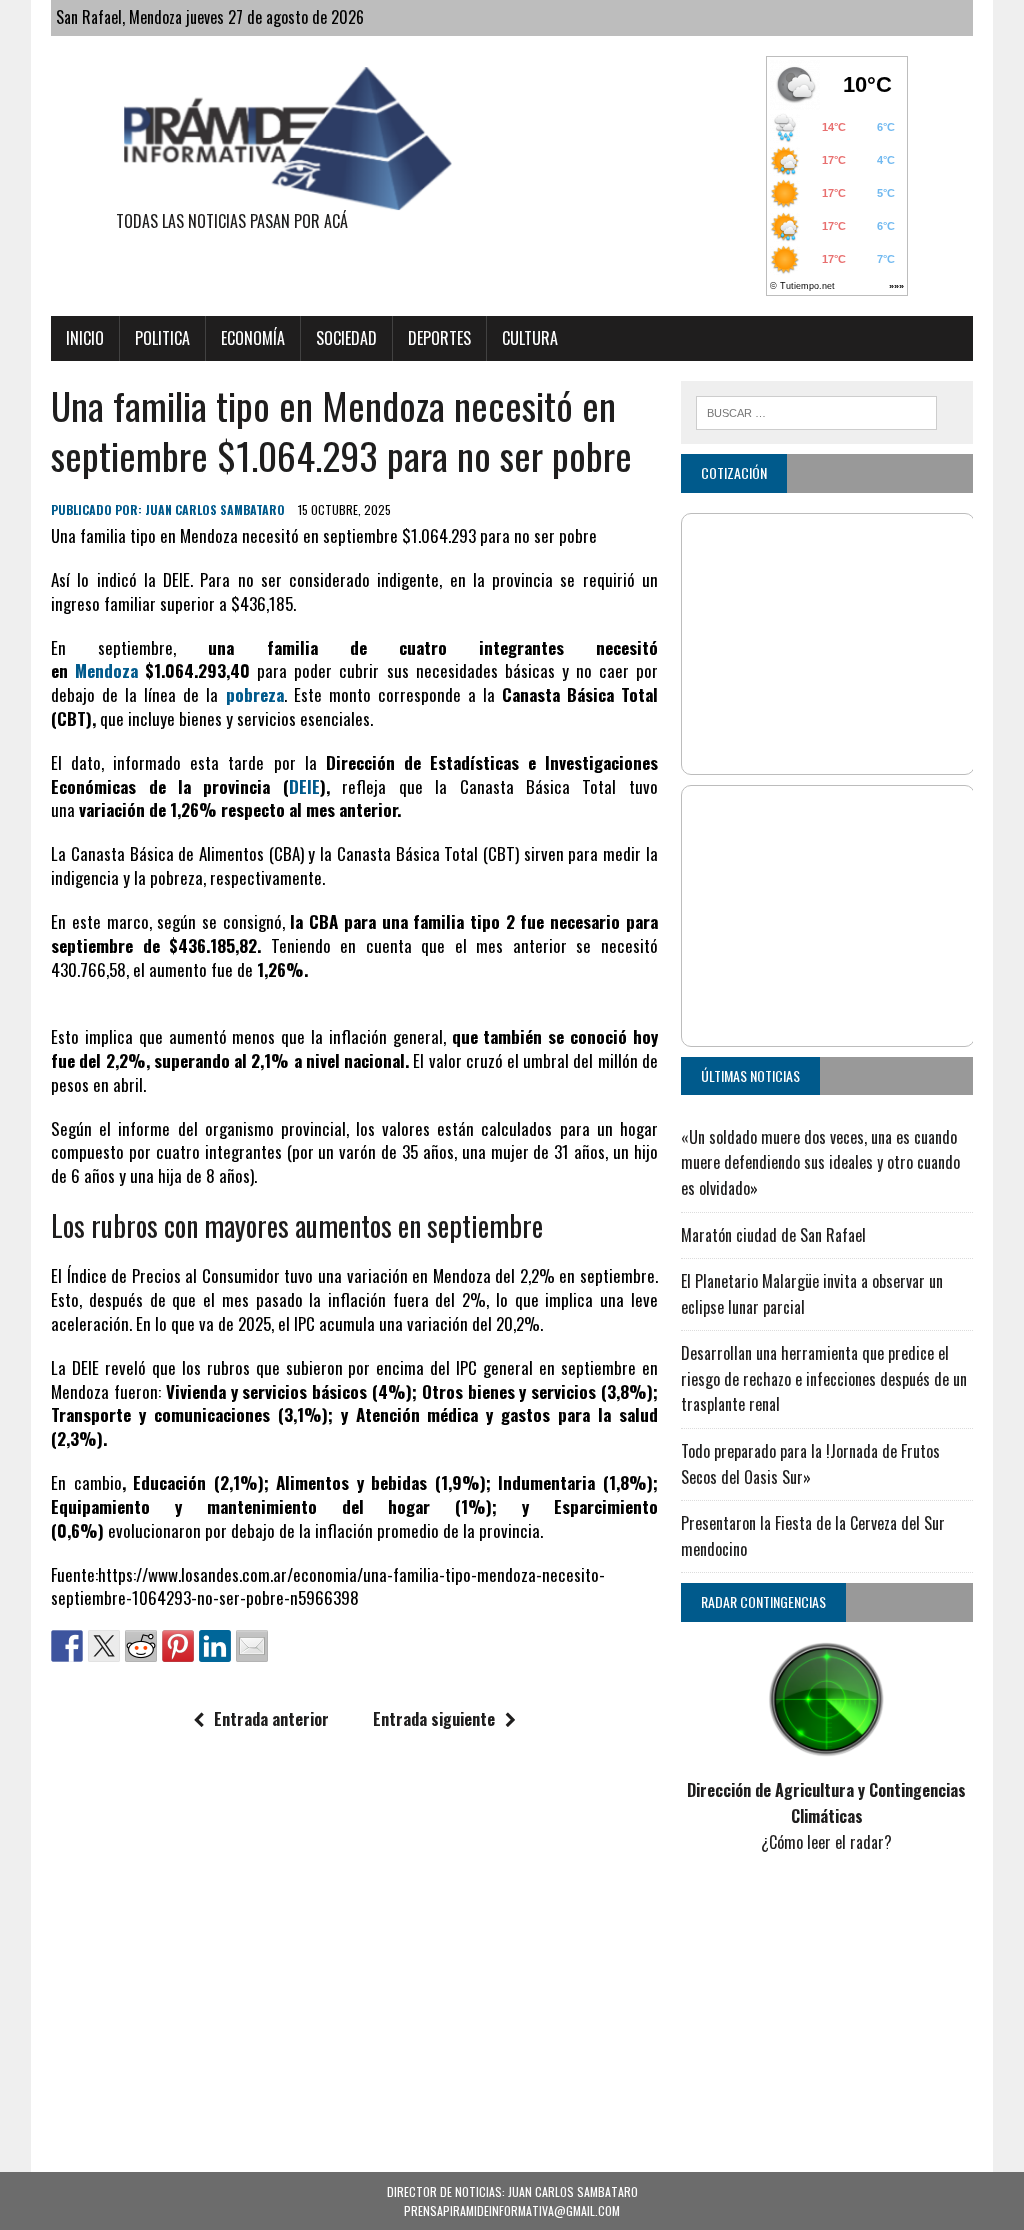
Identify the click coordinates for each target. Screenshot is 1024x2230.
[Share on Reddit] (141, 1646)
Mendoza (106, 670)
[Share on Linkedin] (215, 1646)
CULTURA (530, 338)
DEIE (304, 786)
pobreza (255, 694)
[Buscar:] (817, 410)
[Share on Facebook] (67, 1646)
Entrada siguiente (434, 1719)
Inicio (85, 338)
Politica (162, 338)
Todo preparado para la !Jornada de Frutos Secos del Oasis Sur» (810, 1464)
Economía (253, 338)
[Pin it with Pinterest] (178, 1646)
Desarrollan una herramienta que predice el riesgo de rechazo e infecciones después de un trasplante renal (824, 1378)
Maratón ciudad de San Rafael (773, 1235)
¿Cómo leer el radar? (826, 1842)
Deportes (439, 338)
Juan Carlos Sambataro (215, 509)
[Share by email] (252, 1646)
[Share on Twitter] (104, 1646)
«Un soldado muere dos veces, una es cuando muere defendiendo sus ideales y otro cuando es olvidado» (820, 1162)
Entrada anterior (271, 1719)
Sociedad (346, 338)
